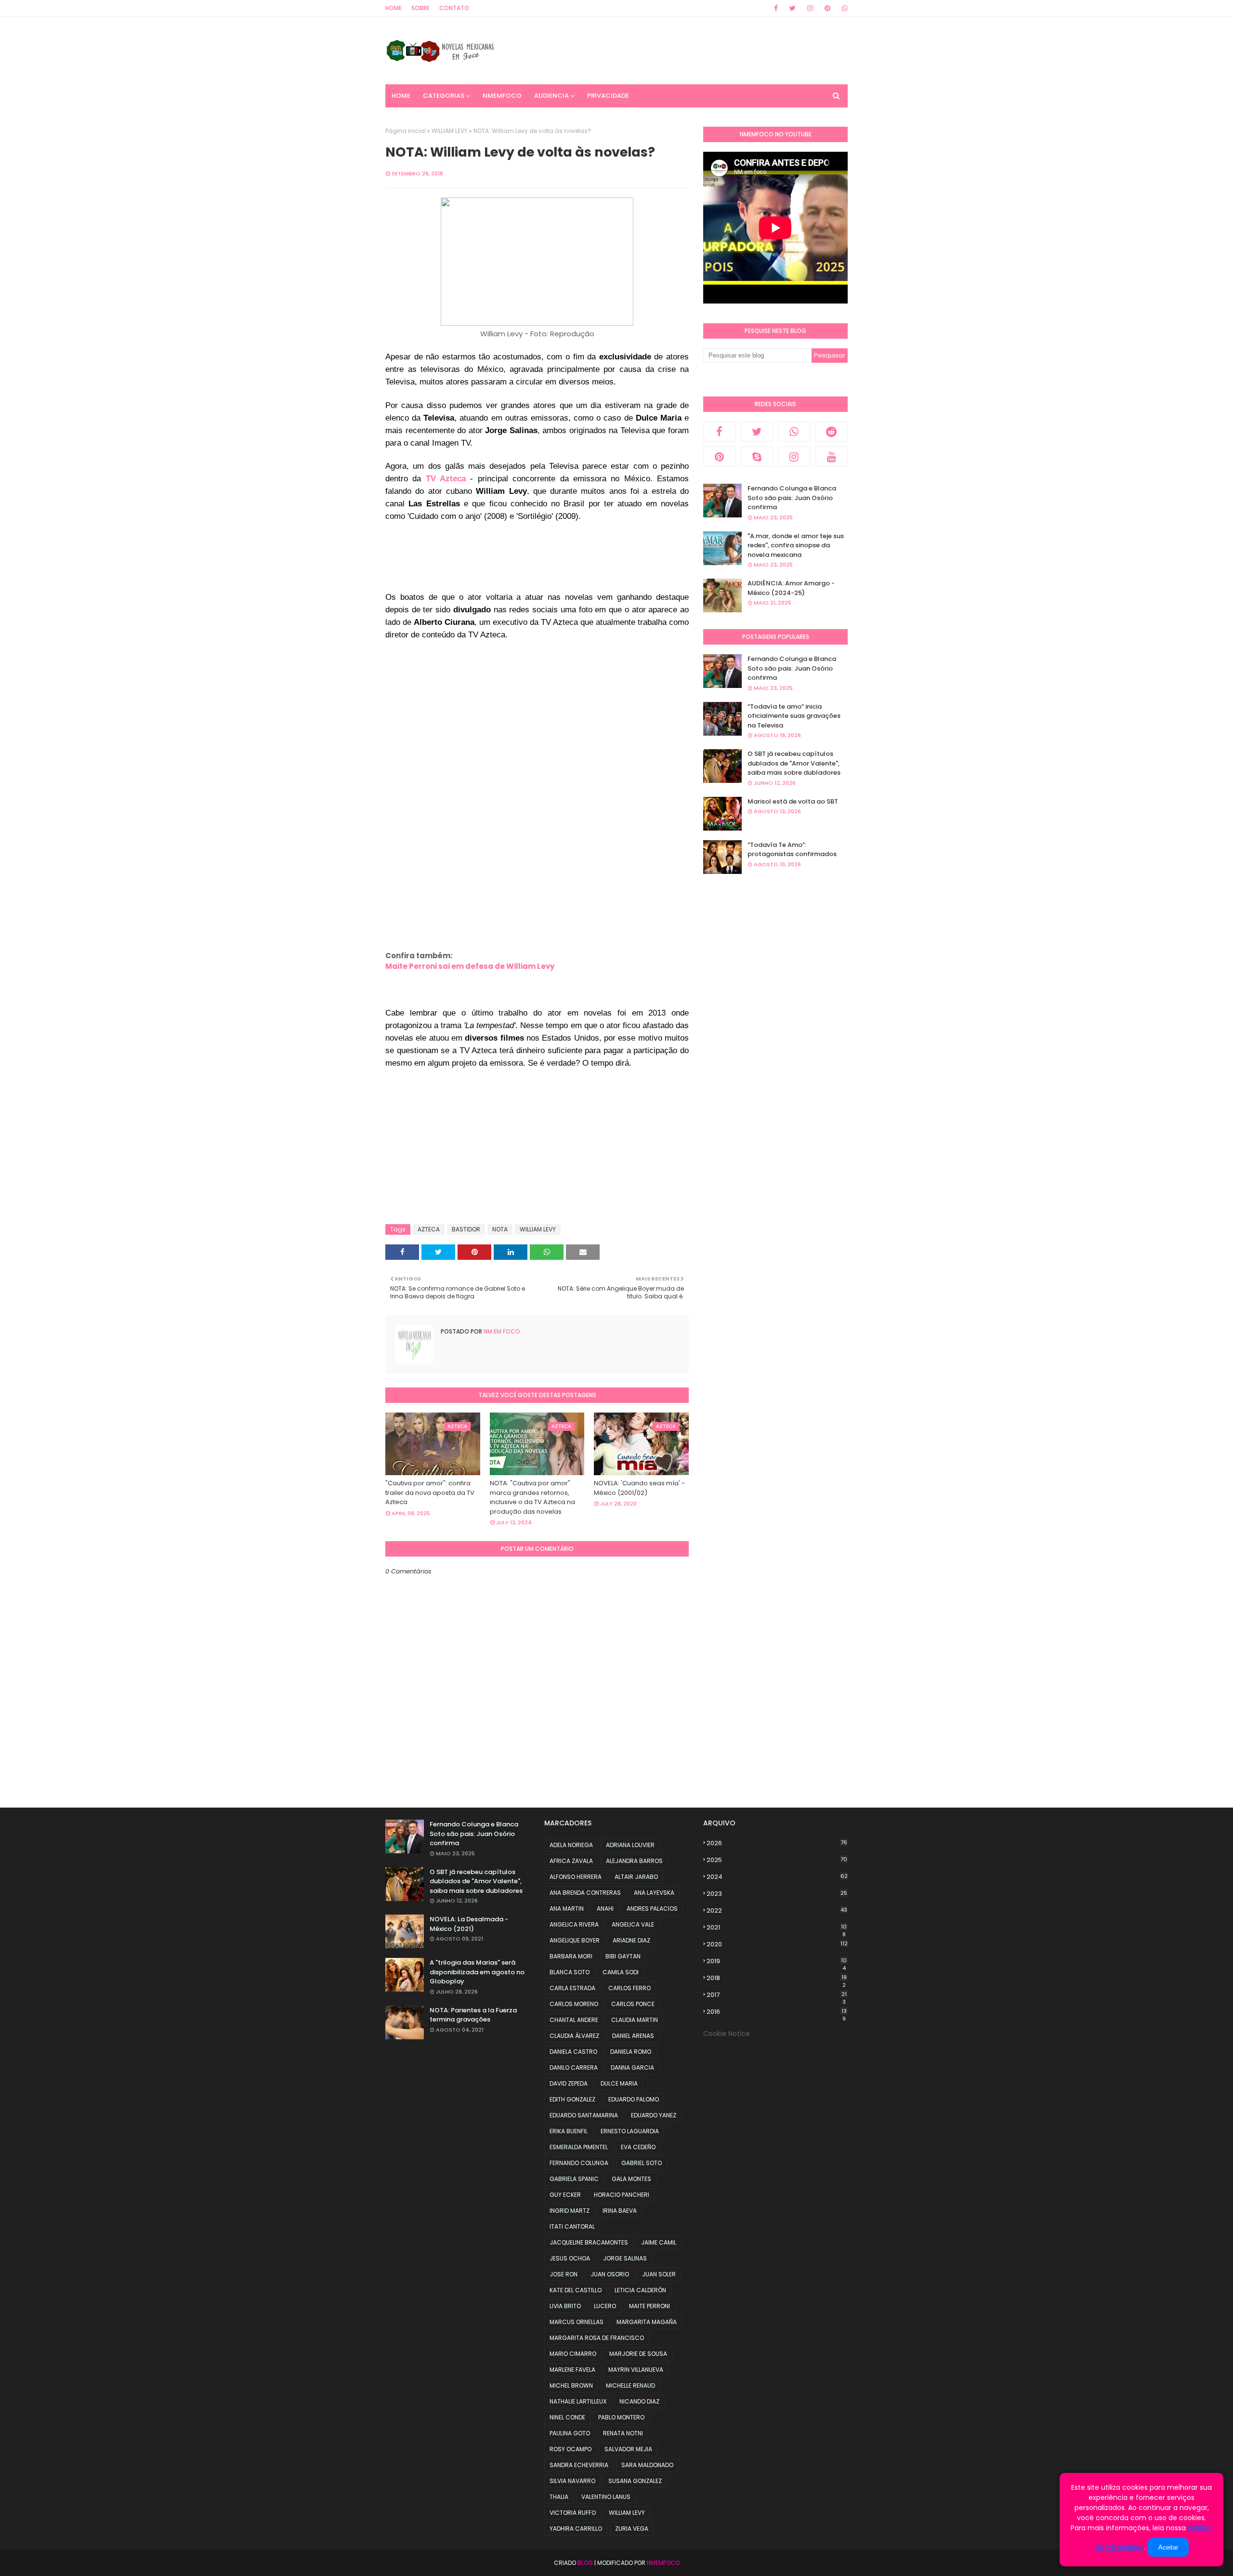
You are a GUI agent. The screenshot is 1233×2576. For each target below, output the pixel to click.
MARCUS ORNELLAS (577, 2322)
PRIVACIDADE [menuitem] (608, 96)
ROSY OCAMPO (571, 2449)
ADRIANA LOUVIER (630, 1845)
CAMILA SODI (621, 1972)
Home (394, 8)
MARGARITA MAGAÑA (647, 2322)
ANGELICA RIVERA (574, 1924)
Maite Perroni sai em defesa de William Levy (470, 966)
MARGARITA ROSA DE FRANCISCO (597, 2338)
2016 (777, 2012)
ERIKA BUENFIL (569, 2131)
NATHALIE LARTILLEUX (578, 2401)
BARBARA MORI (571, 1956)
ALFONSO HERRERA (576, 1877)
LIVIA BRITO (565, 2306)
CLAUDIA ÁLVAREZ (574, 2036)
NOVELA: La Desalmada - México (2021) (469, 1924)
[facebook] (776, 8)
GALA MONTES (631, 2179)
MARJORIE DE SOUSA (638, 2354)
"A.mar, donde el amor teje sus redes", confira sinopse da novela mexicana (796, 545)
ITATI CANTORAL (572, 2226)
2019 (777, 1961)
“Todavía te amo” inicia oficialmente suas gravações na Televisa (794, 716)
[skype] (757, 457)
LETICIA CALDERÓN (640, 2290)
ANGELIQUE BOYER (575, 1940)
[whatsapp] (843, 8)
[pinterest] (827, 8)
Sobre (420, 8)
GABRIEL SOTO (642, 2163)
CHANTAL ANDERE (574, 2020)
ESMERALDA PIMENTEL (579, 2147)
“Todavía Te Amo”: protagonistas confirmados (792, 850)
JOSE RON (564, 2274)
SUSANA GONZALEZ (635, 2481)
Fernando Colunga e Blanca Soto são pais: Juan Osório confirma (792, 498)
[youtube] (832, 457)
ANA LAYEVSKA (654, 1893)
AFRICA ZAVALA (571, 1861)
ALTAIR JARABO (636, 1877)
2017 (777, 1995)
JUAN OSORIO (610, 2274)
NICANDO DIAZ (639, 2401)
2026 (777, 1843)
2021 (777, 1928)
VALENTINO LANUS (606, 2497)
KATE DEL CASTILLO (576, 2290)
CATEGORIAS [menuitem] (444, 96)
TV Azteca (446, 478)
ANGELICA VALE (633, 1924)
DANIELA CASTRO (573, 2052)
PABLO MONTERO (621, 2417)
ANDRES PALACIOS (652, 1909)
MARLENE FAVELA (572, 2370)
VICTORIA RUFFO (573, 2513)
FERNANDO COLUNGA (579, 2163)
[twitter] (793, 8)
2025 (777, 1860)
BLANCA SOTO (570, 1972)
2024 (777, 1877)
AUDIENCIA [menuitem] (551, 96)
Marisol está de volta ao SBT (793, 801)
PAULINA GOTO (570, 2433)
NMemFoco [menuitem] (502, 96)
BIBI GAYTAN (623, 1956)
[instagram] (810, 8)
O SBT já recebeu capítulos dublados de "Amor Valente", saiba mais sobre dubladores (794, 763)
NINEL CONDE (567, 2417)
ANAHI (605, 1909)
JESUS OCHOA (570, 2258)
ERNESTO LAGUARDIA (630, 2131)
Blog (585, 2563)
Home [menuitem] (401, 96)
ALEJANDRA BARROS (634, 1861)
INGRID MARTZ (570, 2211)
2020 (777, 1944)
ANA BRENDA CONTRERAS (585, 1893)
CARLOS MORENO (574, 2004)
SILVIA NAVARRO (572, 2481)
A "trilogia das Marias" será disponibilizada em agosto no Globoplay (477, 1972)
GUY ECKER (565, 2195)
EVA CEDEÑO (638, 2147)
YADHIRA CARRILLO (576, 2529)
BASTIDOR (466, 1229)
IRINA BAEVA (620, 2211)
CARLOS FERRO (630, 1988)
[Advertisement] (561, 566)
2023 (777, 1894)
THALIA (559, 2497)
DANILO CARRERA (574, 2067)
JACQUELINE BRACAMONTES (589, 2242)
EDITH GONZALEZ (572, 2099)
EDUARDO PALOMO (634, 2099)
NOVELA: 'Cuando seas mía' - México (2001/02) (639, 1488)
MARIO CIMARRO (573, 2354)
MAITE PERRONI (649, 2306)
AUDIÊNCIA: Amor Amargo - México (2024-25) (791, 588)
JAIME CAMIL (659, 2242)
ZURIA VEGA (632, 2529)
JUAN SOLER (659, 2274)
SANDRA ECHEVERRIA (579, 2465)
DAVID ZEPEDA (569, 2083)
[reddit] (832, 432)
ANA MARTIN (567, 1909)
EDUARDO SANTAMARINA (584, 2115)
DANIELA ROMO (631, 2052)
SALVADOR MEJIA (628, 2449)
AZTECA (429, 1229)
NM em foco (501, 1331)
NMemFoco (663, 2563)
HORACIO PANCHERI (622, 2195)
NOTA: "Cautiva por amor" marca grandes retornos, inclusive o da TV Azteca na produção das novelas (532, 1497)
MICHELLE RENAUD (630, 2385)
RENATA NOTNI (623, 2433)
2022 (777, 1910)
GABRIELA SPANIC (574, 2179)
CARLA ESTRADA (572, 1988)
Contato (454, 8)
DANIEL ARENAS (633, 2036)
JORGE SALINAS (625, 2258)
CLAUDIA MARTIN (635, 2020)
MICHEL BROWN (571, 2385)
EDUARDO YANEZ (654, 2115)
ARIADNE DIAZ (631, 1940)
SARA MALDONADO (647, 2465)
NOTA (500, 1229)
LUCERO (605, 2306)
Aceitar (1168, 2547)
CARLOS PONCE (633, 2004)
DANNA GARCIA (632, 2067)
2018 (777, 1978)
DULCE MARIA (619, 2083)
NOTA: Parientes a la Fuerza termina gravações (473, 2015)
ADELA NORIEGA (571, 1845)
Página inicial (406, 131)
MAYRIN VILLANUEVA (636, 2370)
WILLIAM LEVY (450, 131)
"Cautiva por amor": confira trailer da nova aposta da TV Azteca (430, 1493)
